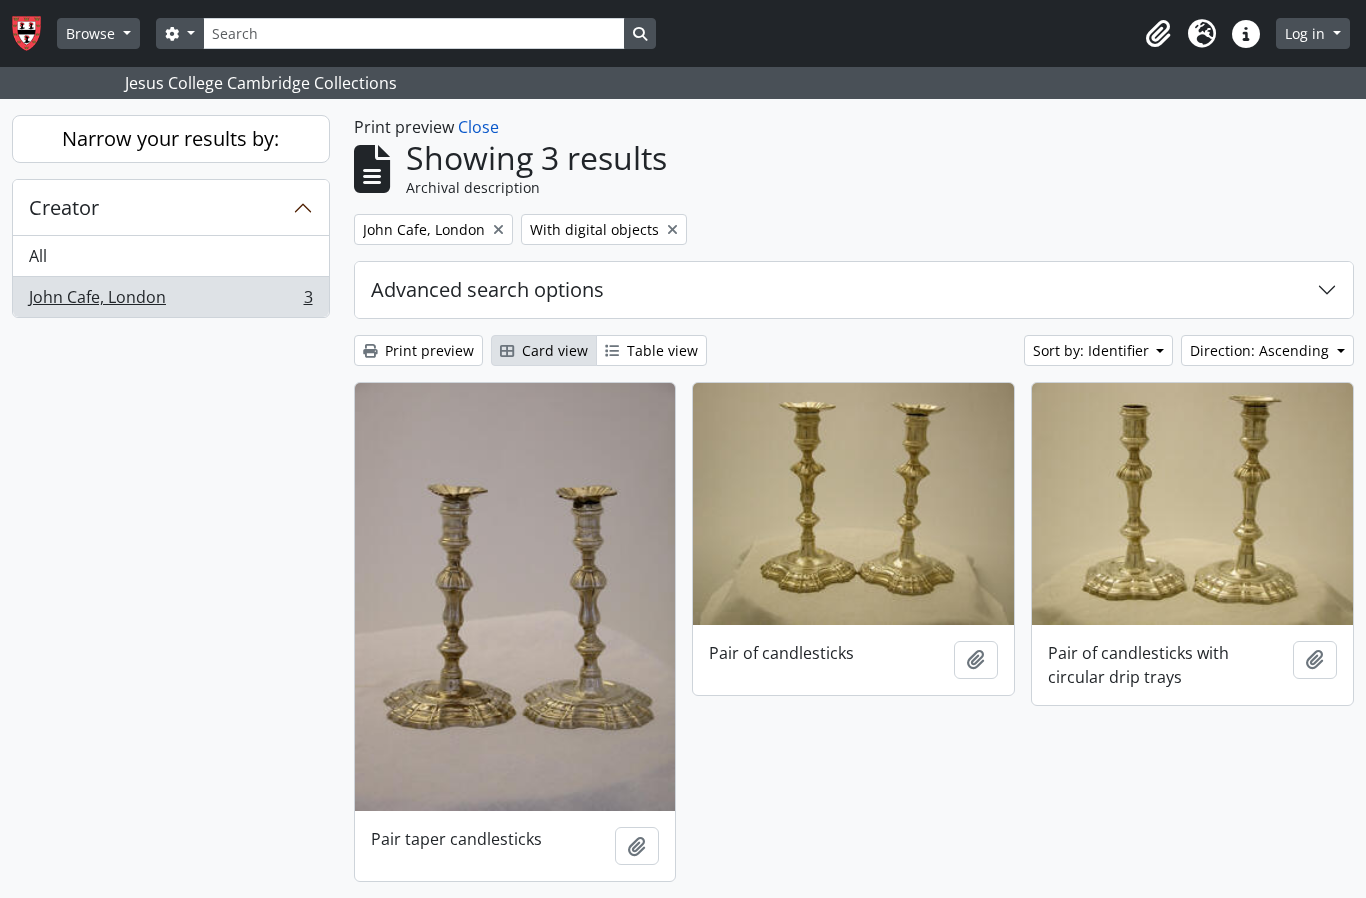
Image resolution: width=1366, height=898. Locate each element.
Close (478, 127)
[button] (1158, 34)
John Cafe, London (170, 301)
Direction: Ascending (1261, 350)
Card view (553, 350)
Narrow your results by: (170, 138)
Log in (1307, 33)
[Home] (34, 33)
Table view (660, 350)
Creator (64, 207)
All (38, 256)
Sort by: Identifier (1093, 350)
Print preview (427, 350)
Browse (92, 33)
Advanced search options (487, 289)
